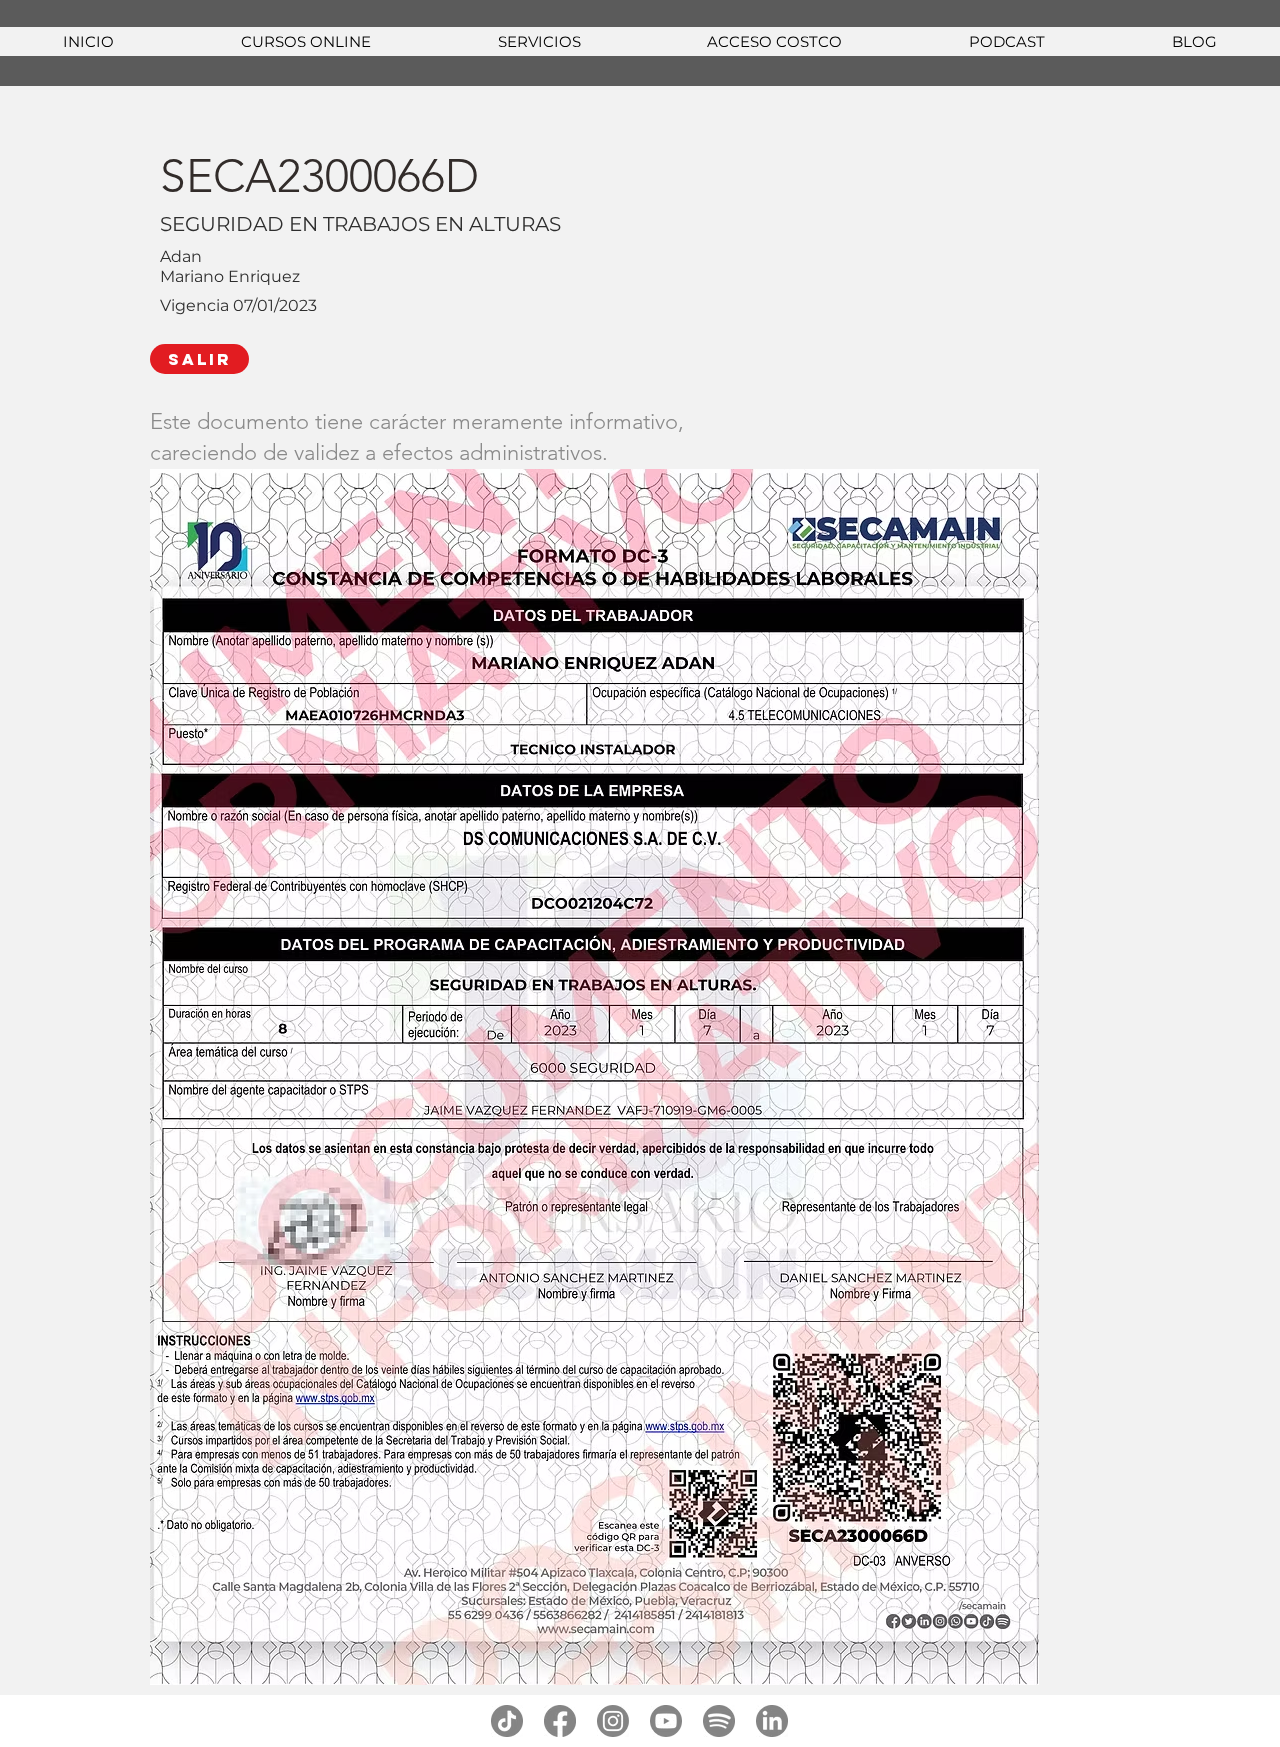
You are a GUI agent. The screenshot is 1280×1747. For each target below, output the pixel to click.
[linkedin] (772, 1721)
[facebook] (560, 1721)
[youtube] (666, 1721)
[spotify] (719, 1721)
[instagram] (613, 1721)
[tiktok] (507, 1721)
